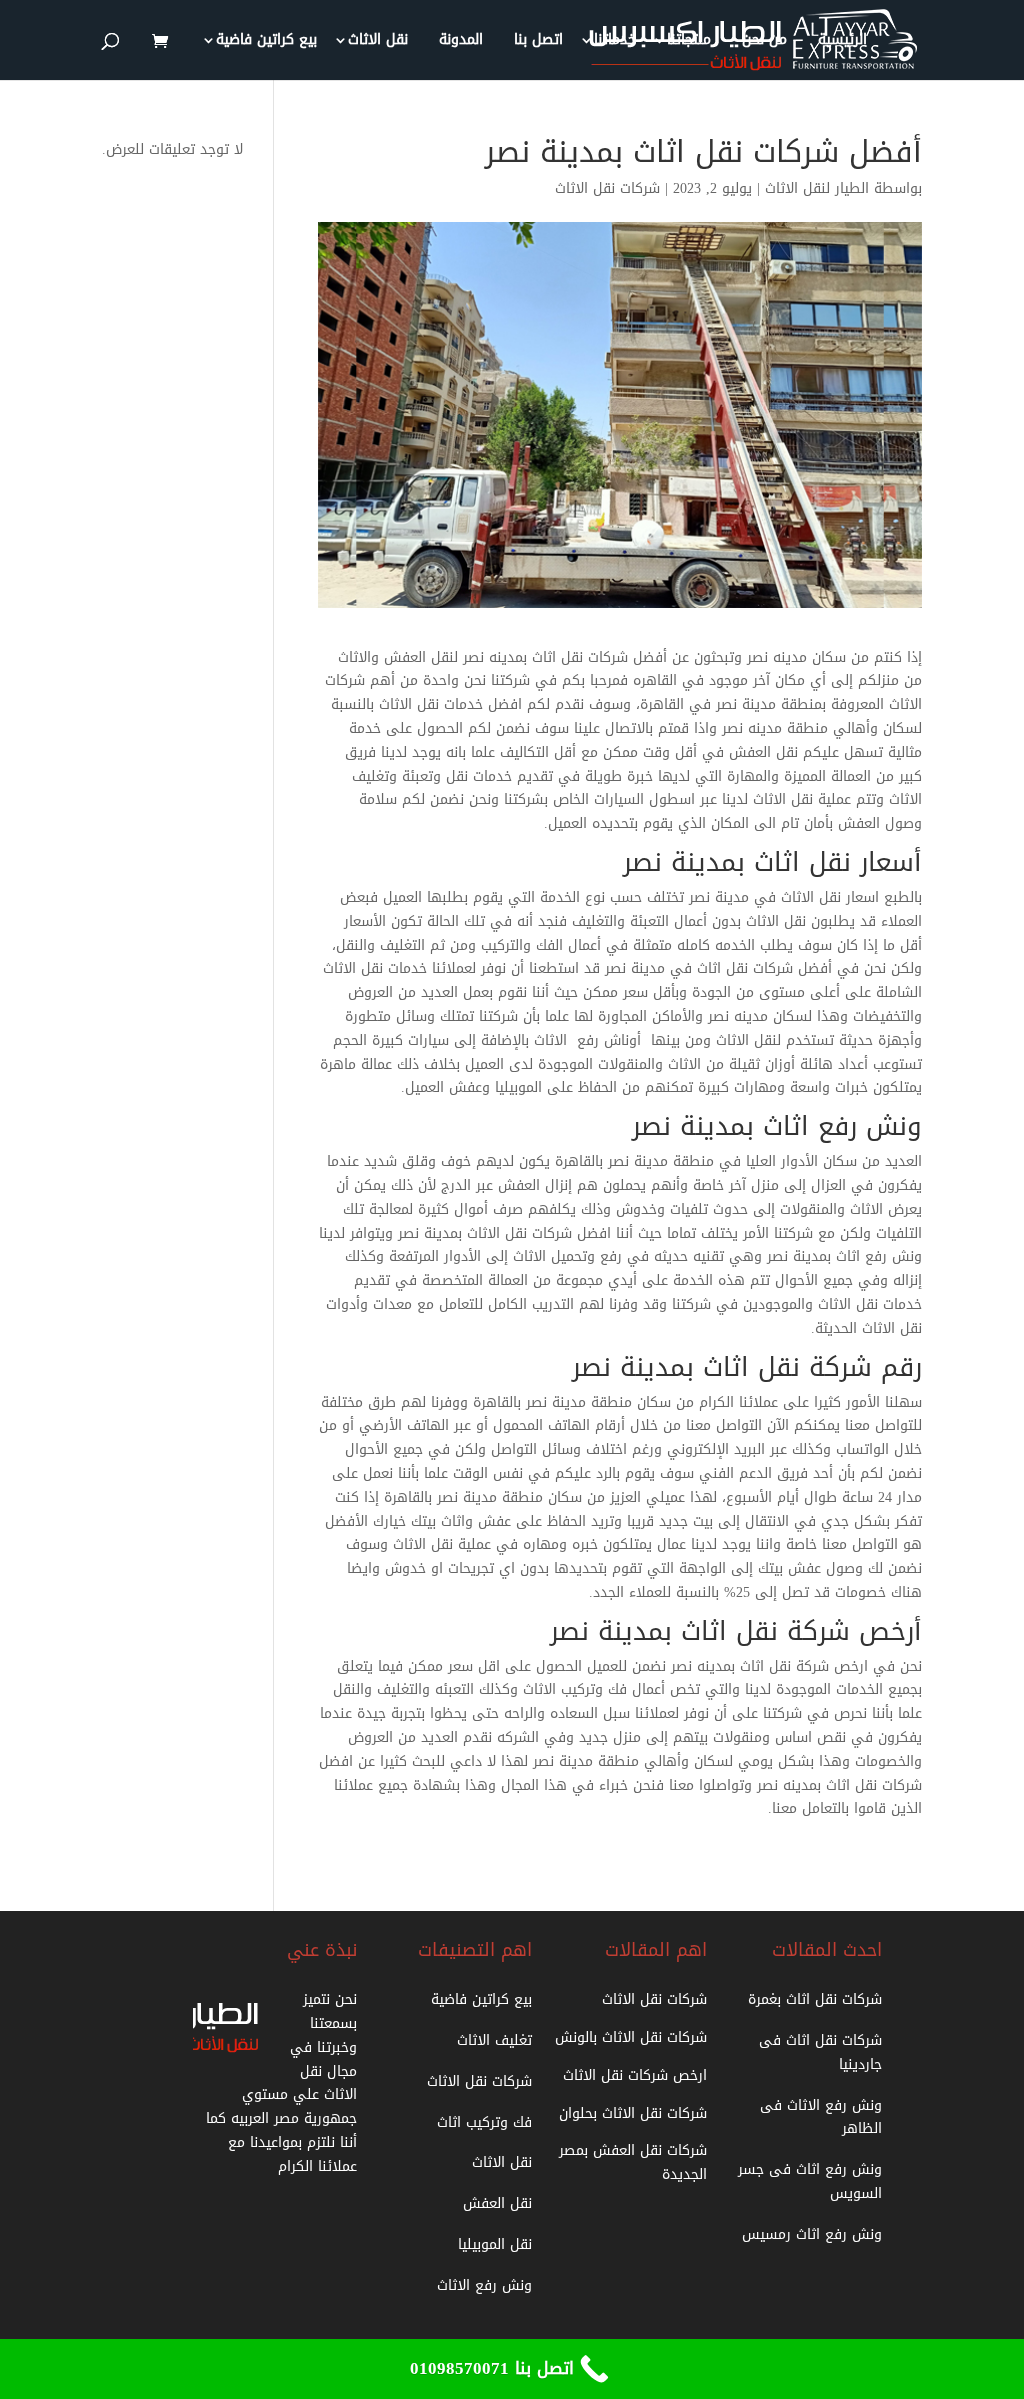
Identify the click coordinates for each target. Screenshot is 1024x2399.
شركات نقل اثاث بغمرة (815, 1999)
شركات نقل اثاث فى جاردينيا (820, 2052)
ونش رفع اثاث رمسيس (812, 2234)
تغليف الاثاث (494, 2040)
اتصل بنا (538, 43)
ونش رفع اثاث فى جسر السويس (810, 2181)
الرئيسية (842, 43)
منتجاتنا (689, 43)
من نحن (764, 43)
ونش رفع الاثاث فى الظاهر (821, 2117)
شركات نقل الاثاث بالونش (631, 2037)
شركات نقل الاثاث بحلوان (633, 2113)
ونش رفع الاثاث (484, 2285)
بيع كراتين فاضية (266, 43)
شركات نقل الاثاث (607, 188)
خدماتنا (615, 43)
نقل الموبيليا (495, 2244)
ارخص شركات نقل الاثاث (635, 2075)
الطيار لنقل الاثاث (817, 188)
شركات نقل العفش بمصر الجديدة (633, 2162)
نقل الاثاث (378, 43)
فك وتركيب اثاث (484, 2122)
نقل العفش (497, 2203)
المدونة (461, 43)
